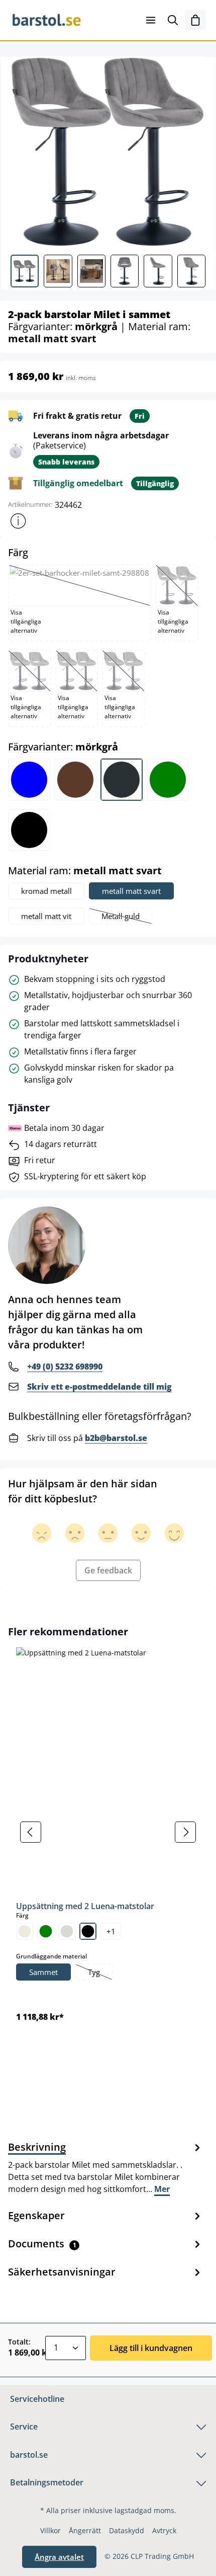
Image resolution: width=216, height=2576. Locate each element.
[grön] (46, 1931)
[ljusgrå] (67, 1931)
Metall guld (127, 917)
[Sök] (173, 20)
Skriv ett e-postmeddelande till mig (99, 1387)
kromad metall (46, 891)
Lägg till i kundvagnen (151, 2348)
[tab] (105, 2167)
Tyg (100, 1973)
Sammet (43, 1972)
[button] (18, 521)
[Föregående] (31, 1832)
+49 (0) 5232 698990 (65, 1367)
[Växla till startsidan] (59, 20)
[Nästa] (185, 1832)
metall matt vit (46, 916)
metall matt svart (131, 891)
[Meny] (151, 20)
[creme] (25, 1931)
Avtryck (164, 2530)
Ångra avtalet (59, 2557)
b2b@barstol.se (116, 1438)
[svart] (88, 1931)
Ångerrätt (85, 2530)
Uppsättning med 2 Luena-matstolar (85, 1906)
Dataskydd (127, 2530)
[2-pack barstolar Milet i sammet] (108, 152)
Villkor (50, 2530)
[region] (108, 1832)
